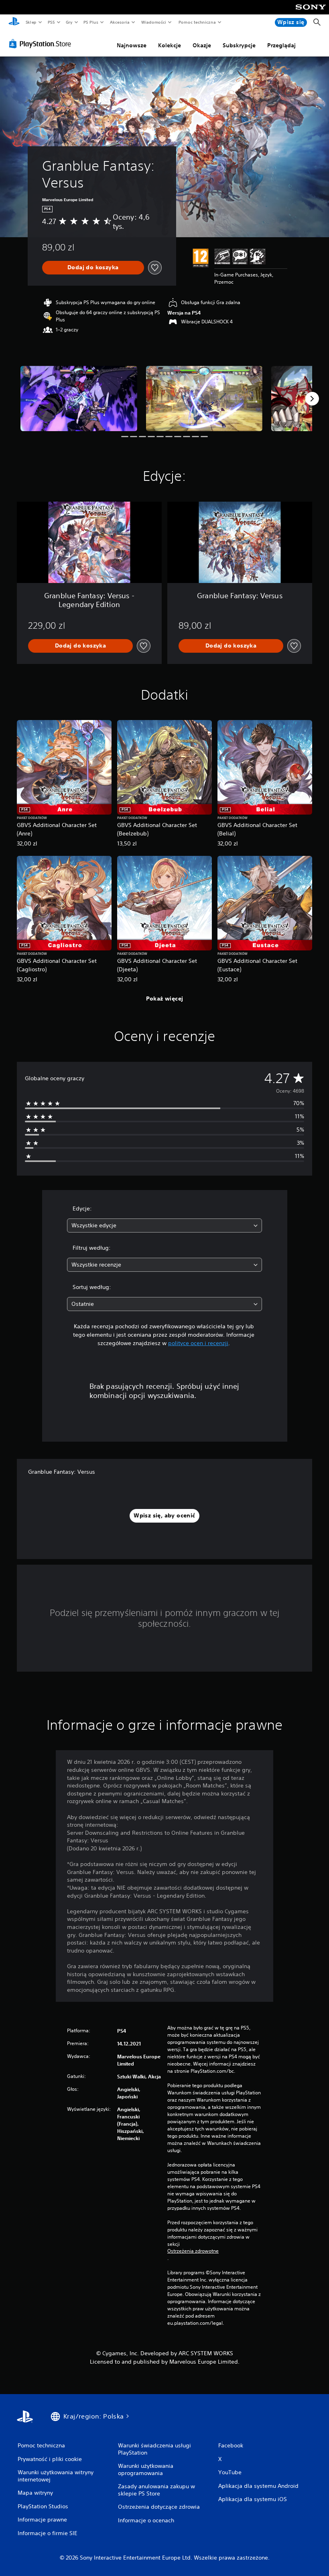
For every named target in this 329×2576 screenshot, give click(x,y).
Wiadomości (154, 22)
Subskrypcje (239, 45)
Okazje (202, 45)
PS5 (51, 22)
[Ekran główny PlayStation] (14, 22)
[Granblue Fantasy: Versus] (79, 398)
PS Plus (91, 22)
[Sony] (311, 12)
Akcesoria (119, 22)
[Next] (312, 399)
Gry (69, 22)
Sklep (31, 22)
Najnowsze (132, 45)
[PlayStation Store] (42, 44)
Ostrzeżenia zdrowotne (193, 2251)
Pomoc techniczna (197, 22)
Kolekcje (170, 45)
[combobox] (164, 1225)
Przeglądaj (281, 45)
